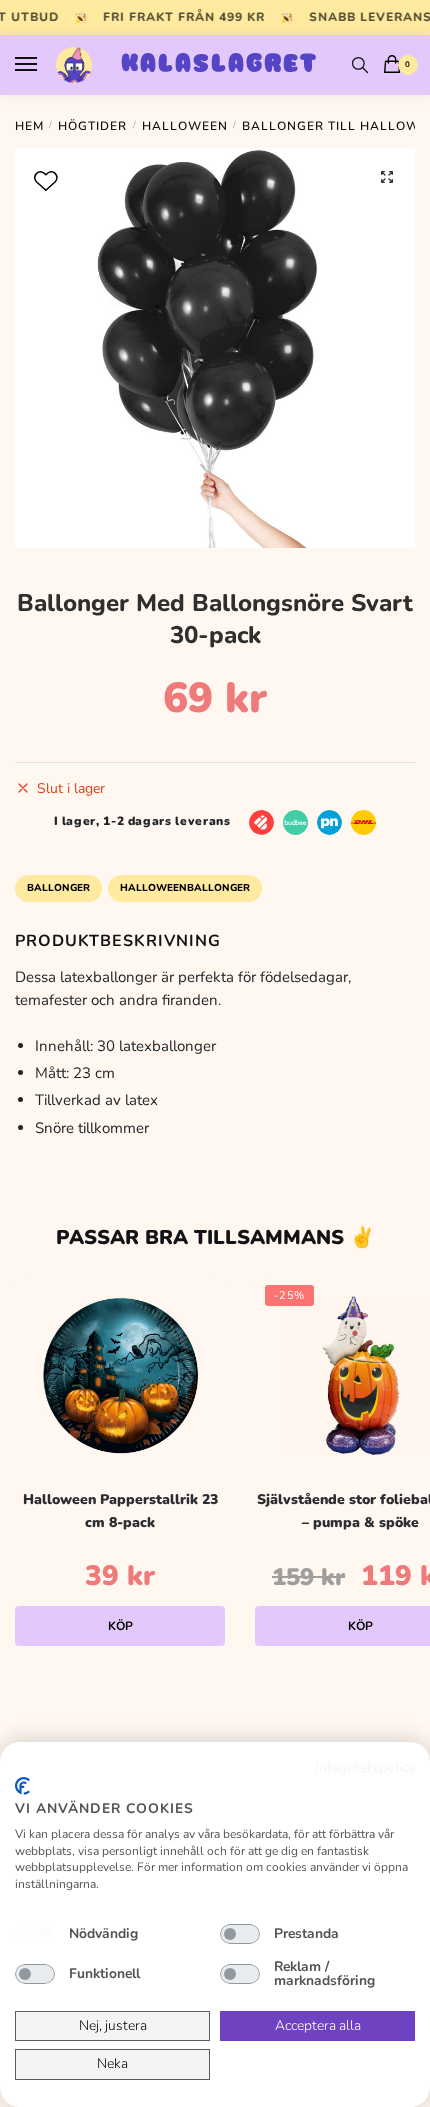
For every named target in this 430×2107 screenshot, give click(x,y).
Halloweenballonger (185, 888)
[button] (387, 177)
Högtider (92, 126)
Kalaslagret (219, 65)
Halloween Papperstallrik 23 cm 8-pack (120, 1511)
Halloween (185, 126)
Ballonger (58, 888)
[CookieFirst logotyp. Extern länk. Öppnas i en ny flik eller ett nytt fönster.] (22, 1786)
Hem (29, 126)
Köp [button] (120, 1626)
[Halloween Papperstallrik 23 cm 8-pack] (120, 1375)
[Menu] (45, 65)
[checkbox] (35, 1934)
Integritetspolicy (365, 1767)
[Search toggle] (360, 65)
